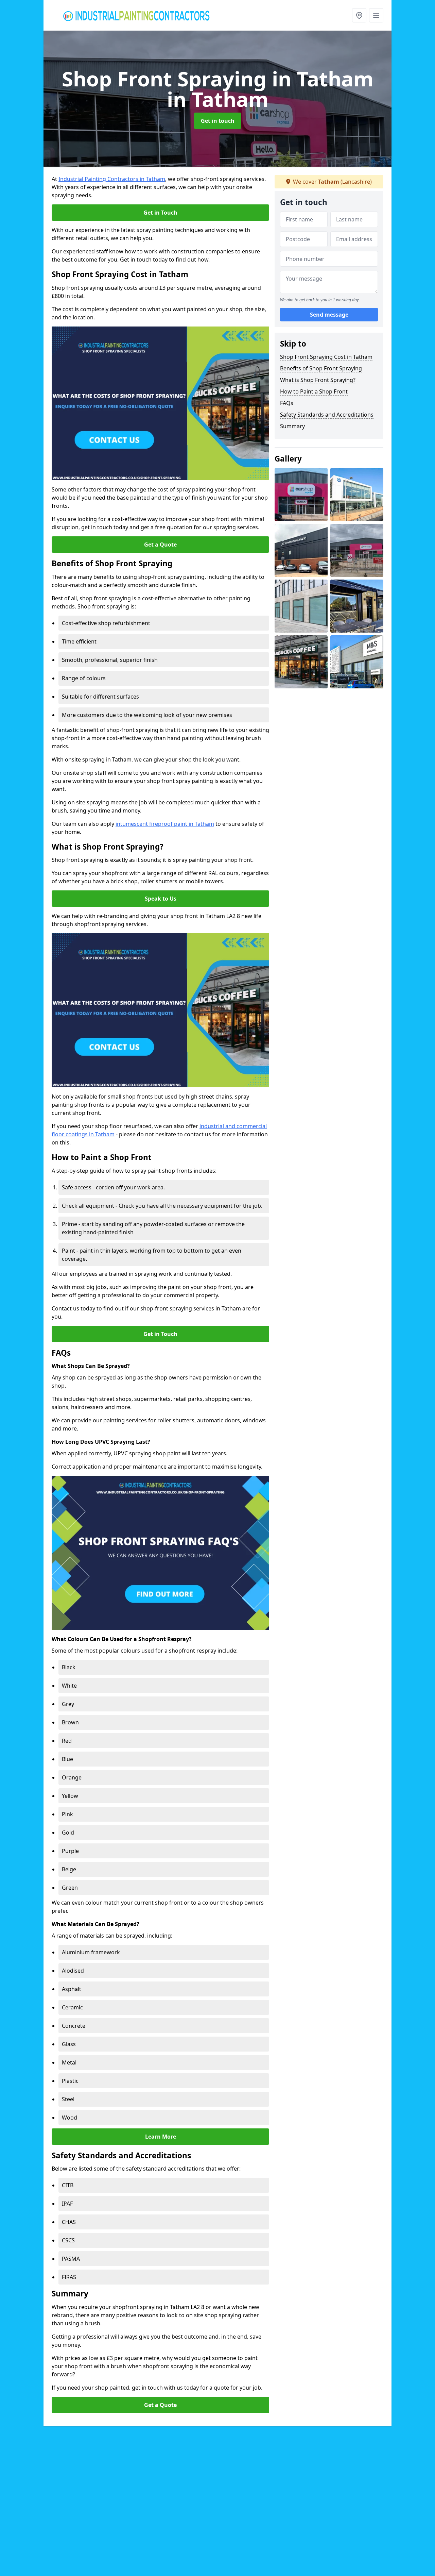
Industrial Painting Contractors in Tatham (112, 179)
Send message (329, 315)
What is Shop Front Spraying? (318, 380)
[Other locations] (359, 15)
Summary (292, 426)
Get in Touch (160, 213)
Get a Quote (160, 545)
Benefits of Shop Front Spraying (321, 368)
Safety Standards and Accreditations (327, 415)
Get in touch (218, 121)
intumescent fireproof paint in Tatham (165, 824)
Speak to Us (161, 899)
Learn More (161, 2137)
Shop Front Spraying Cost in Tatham (326, 357)
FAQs (287, 403)
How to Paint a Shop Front (314, 391)
